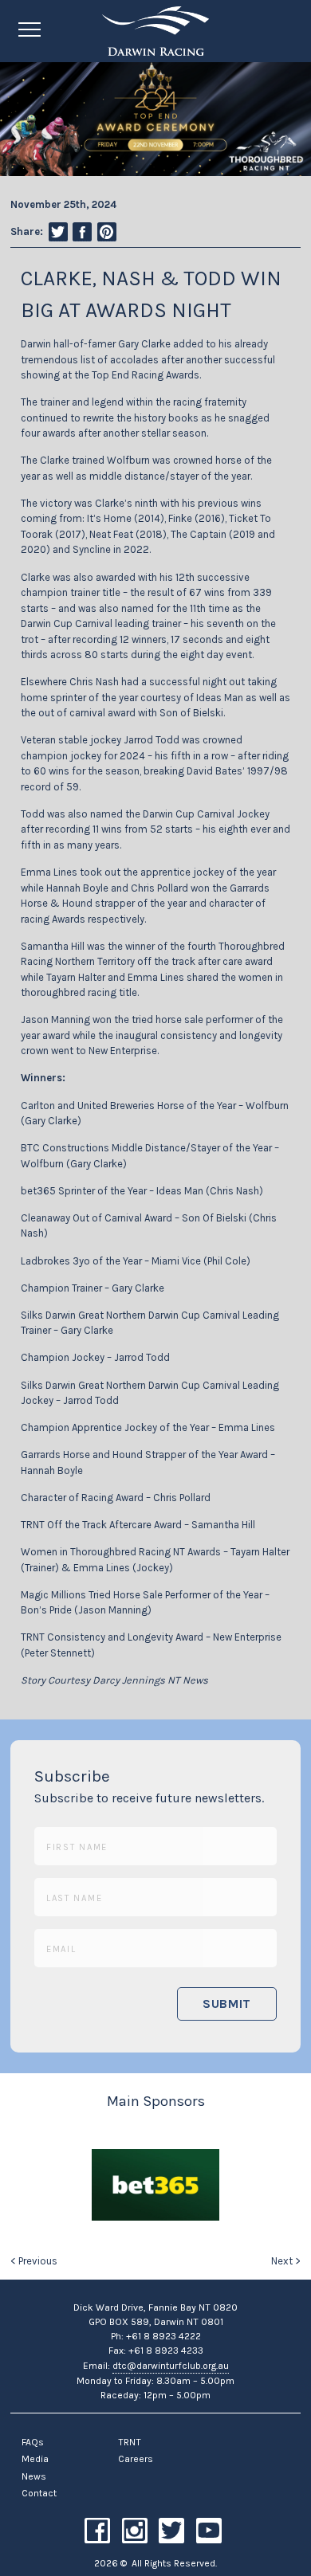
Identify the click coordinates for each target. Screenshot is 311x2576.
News (34, 2476)
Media (35, 2459)
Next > (286, 2261)
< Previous (34, 2261)
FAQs (33, 2442)
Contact (39, 2493)
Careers (136, 2459)
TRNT (130, 2442)
